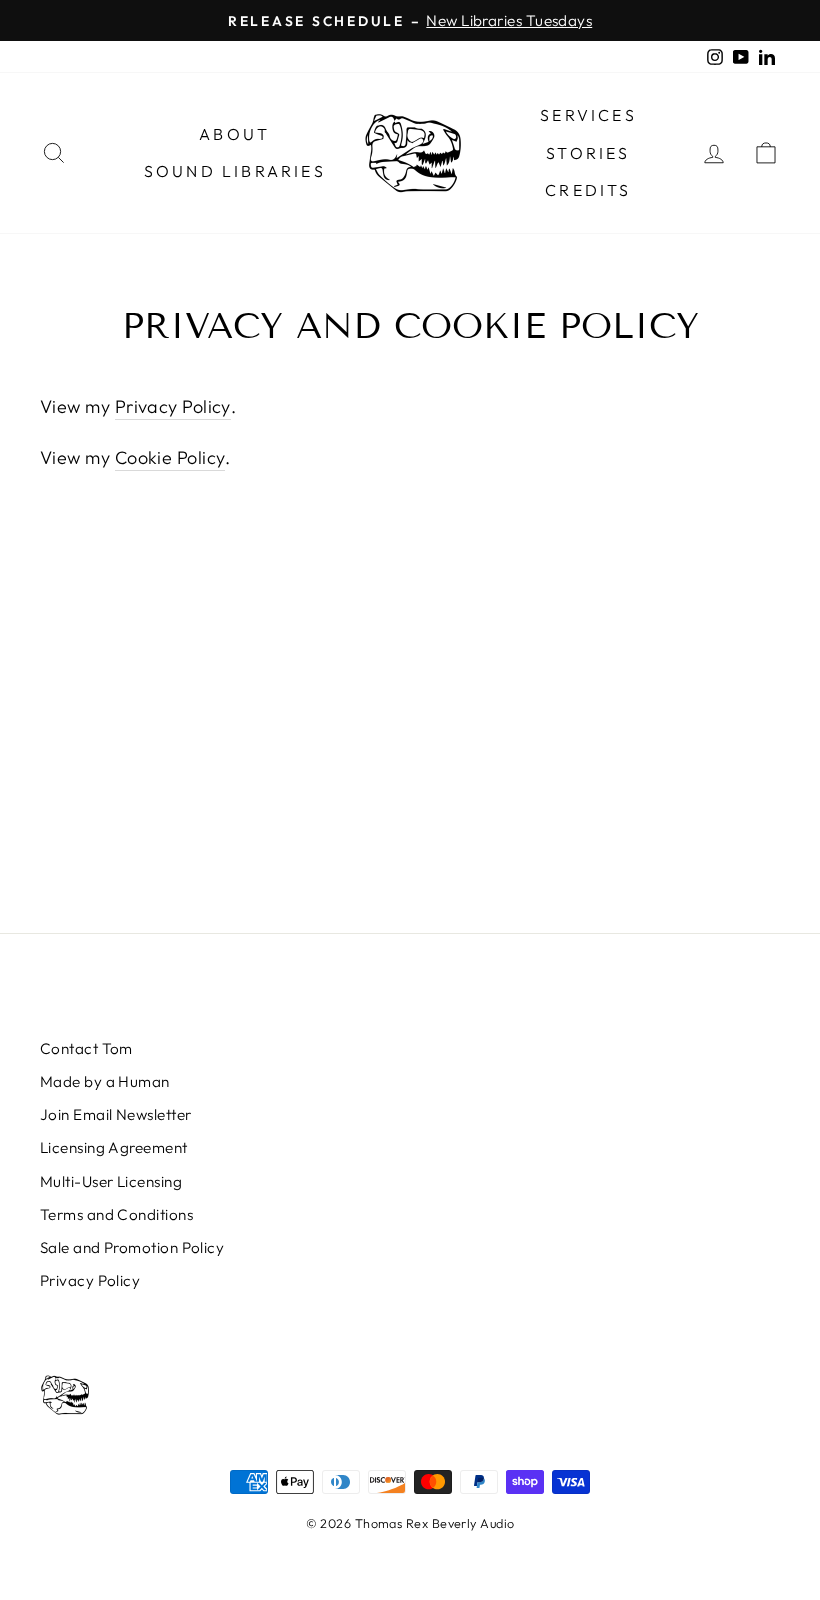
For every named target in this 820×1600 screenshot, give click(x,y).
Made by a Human (105, 1081)
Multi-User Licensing (111, 1181)
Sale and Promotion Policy (132, 1247)
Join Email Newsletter (115, 1114)
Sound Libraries (235, 171)
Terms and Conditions (116, 1214)
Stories (588, 153)
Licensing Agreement (114, 1147)
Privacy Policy (173, 406)
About (234, 134)
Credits (588, 190)
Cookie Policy (170, 457)
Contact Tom (86, 1048)
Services (588, 115)
